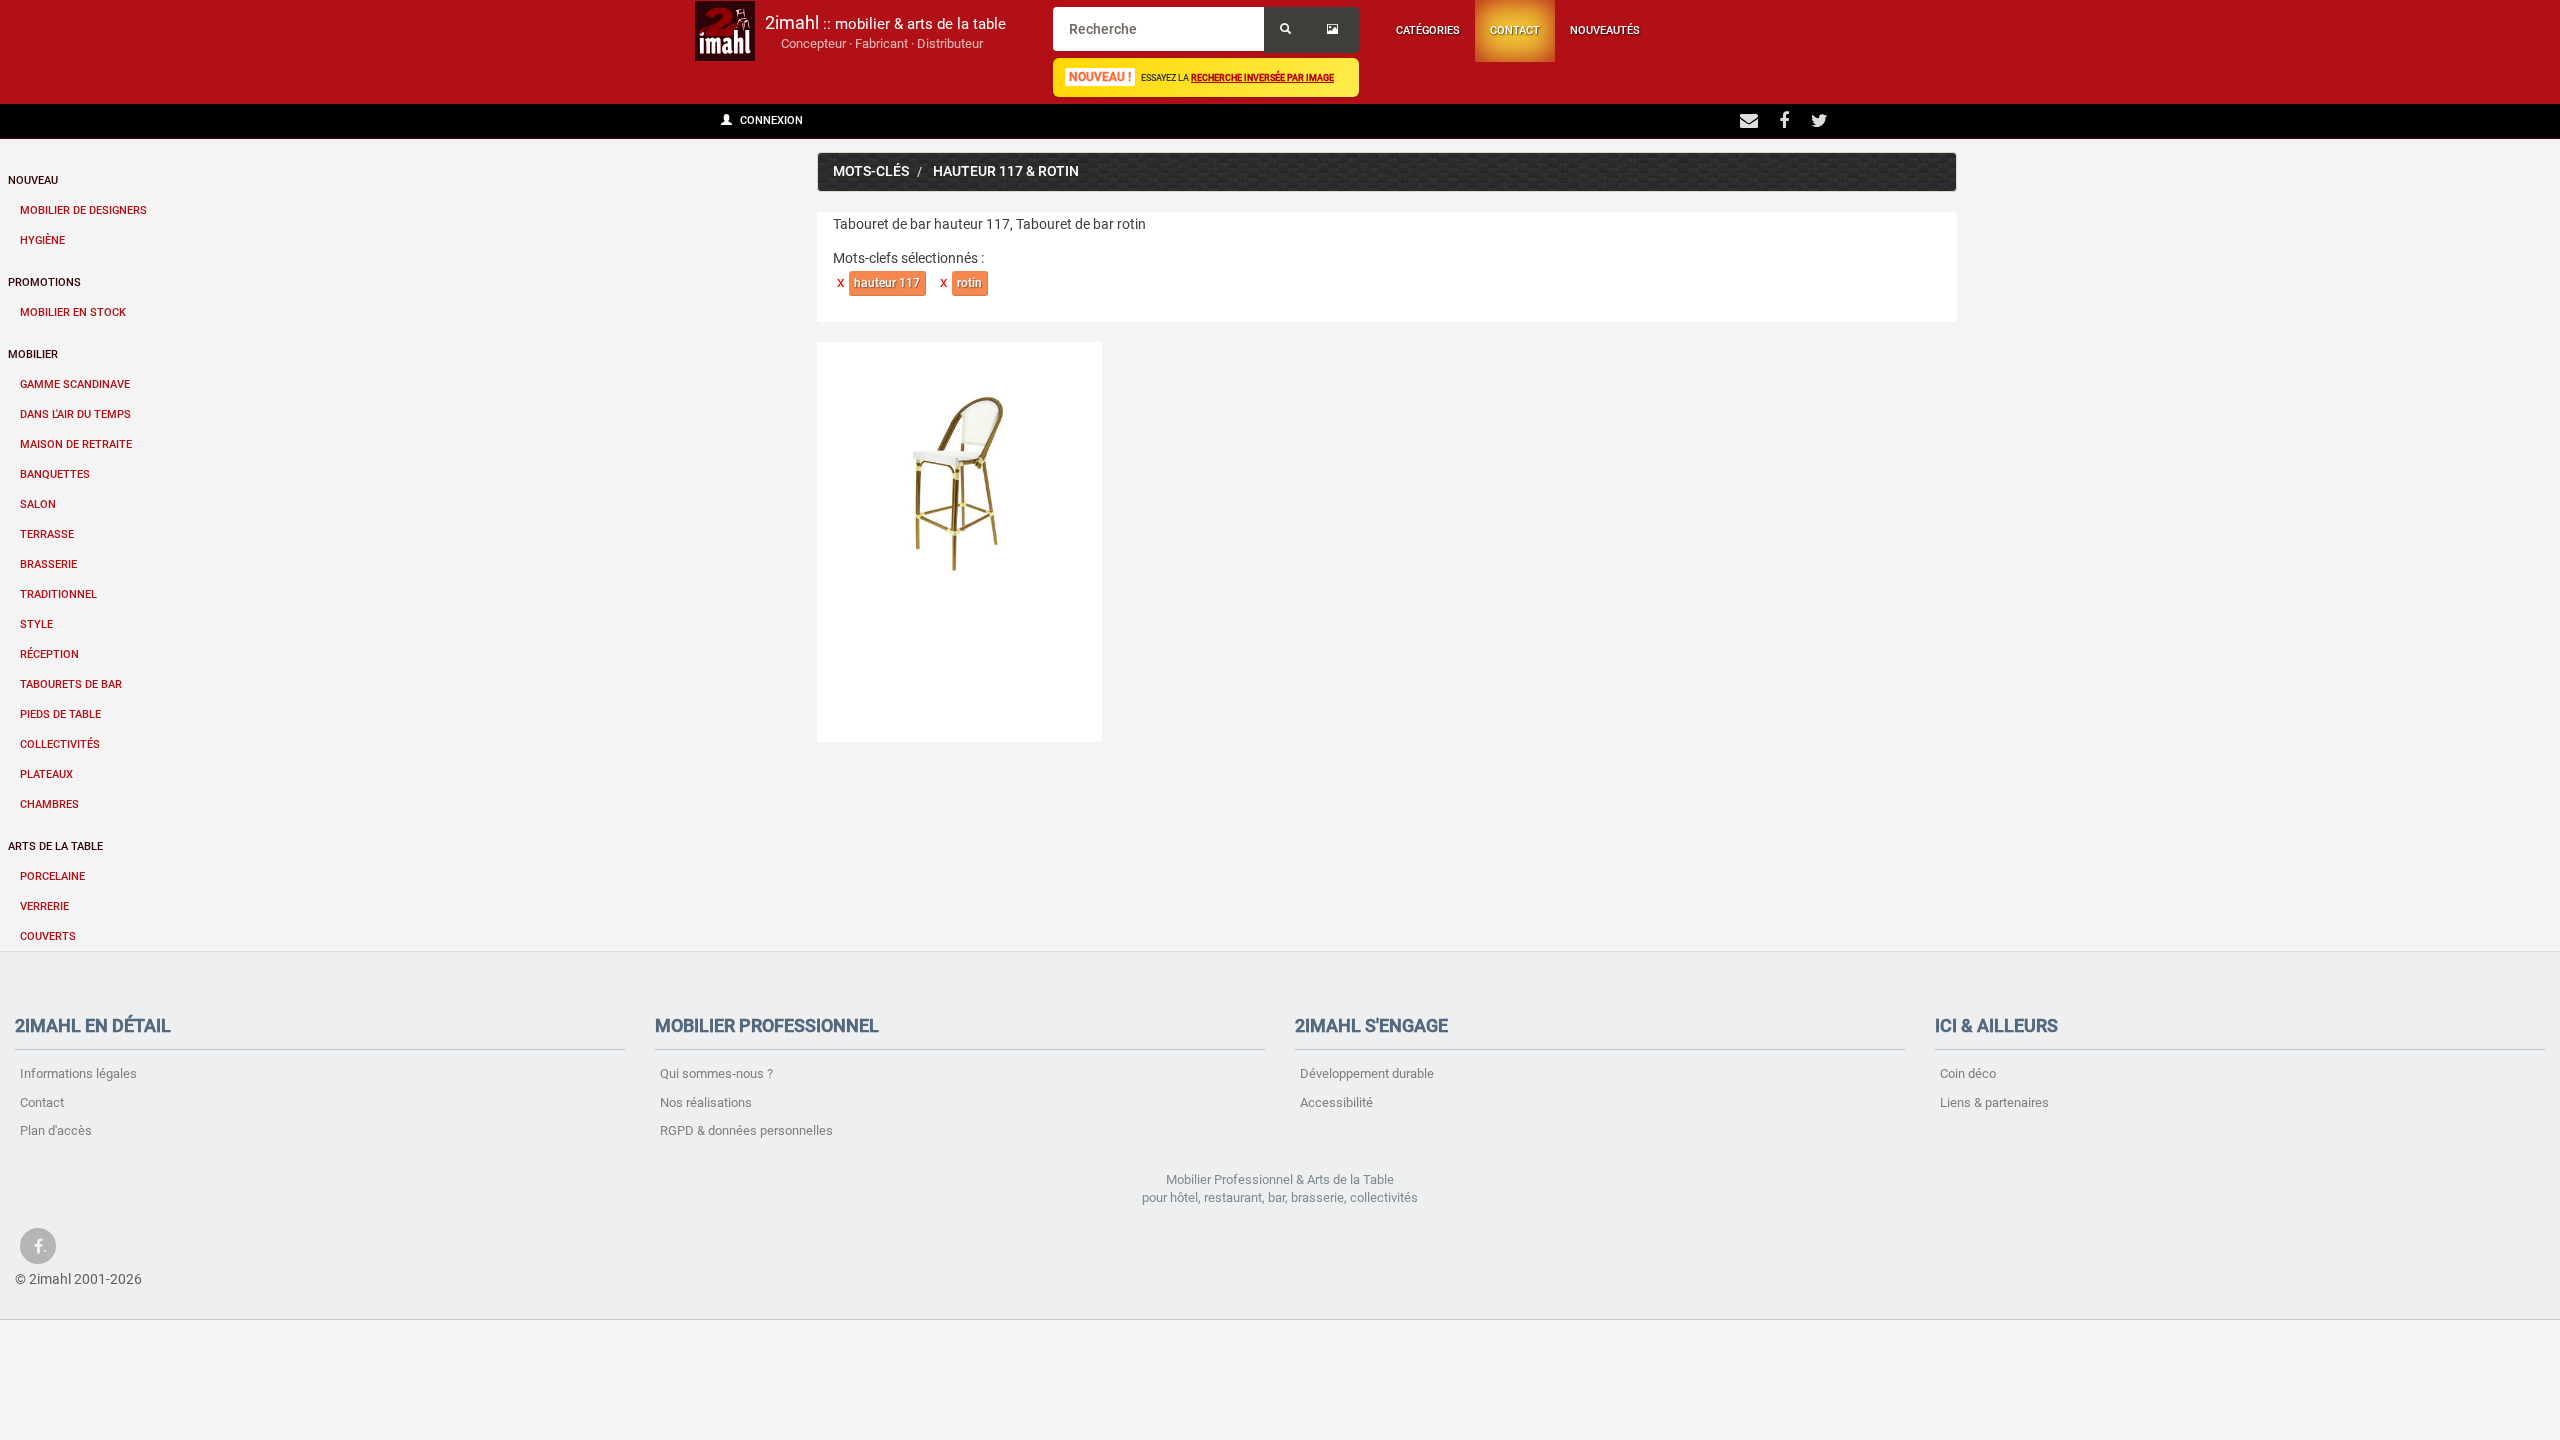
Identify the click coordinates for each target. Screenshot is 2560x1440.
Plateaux (46, 774)
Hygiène (42, 240)
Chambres (49, 804)
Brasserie (48, 564)
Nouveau (33, 180)
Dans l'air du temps (75, 414)
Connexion (770, 120)
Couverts (48, 936)
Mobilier (33, 354)
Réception (49, 654)
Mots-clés (871, 171)
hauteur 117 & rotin (1006, 171)
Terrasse (47, 534)
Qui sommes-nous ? (716, 1073)
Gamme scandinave (75, 384)
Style (36, 624)
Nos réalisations (706, 1102)
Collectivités (60, 744)
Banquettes (55, 474)
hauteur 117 (887, 283)
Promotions (44, 282)
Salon (38, 504)
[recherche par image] (1335, 30)
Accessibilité (1336, 1102)
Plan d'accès (56, 1130)
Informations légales (78, 1073)
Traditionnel (58, 594)
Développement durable (1367, 1073)
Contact (1515, 30)
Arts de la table (55, 846)
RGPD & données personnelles (746, 1130)
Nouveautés (1605, 30)
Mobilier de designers (83, 210)
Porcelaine (52, 876)
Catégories (1428, 30)
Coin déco (1968, 1073)
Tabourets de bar (71, 684)
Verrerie (44, 906)
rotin (969, 283)
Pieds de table (60, 714)
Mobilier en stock (73, 312)
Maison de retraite (76, 444)
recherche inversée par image (1262, 77)
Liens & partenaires (1994, 1102)
